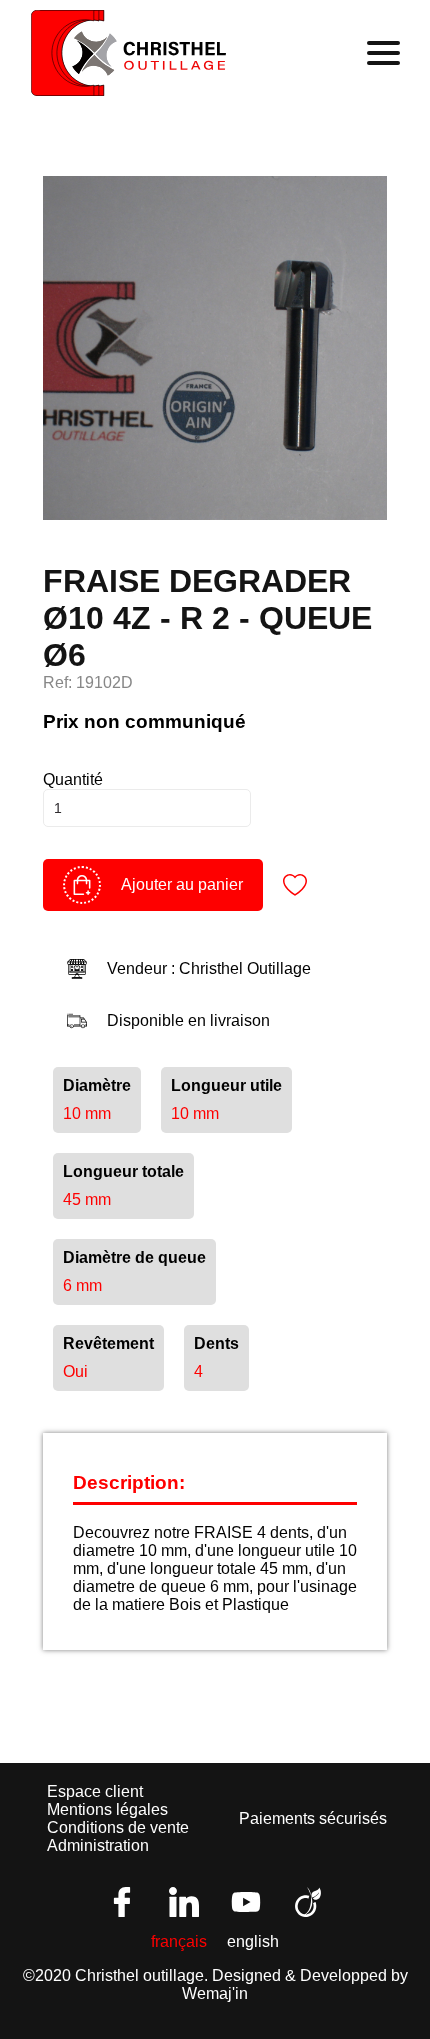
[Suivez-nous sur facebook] (122, 1902)
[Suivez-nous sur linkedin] (184, 1902)
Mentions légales (107, 1809)
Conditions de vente (118, 1827)
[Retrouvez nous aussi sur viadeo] (308, 1902)
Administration (98, 1845)
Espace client (95, 1791)
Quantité (73, 779)
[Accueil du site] (128, 53)
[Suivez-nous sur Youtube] (246, 1902)
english (253, 1941)
